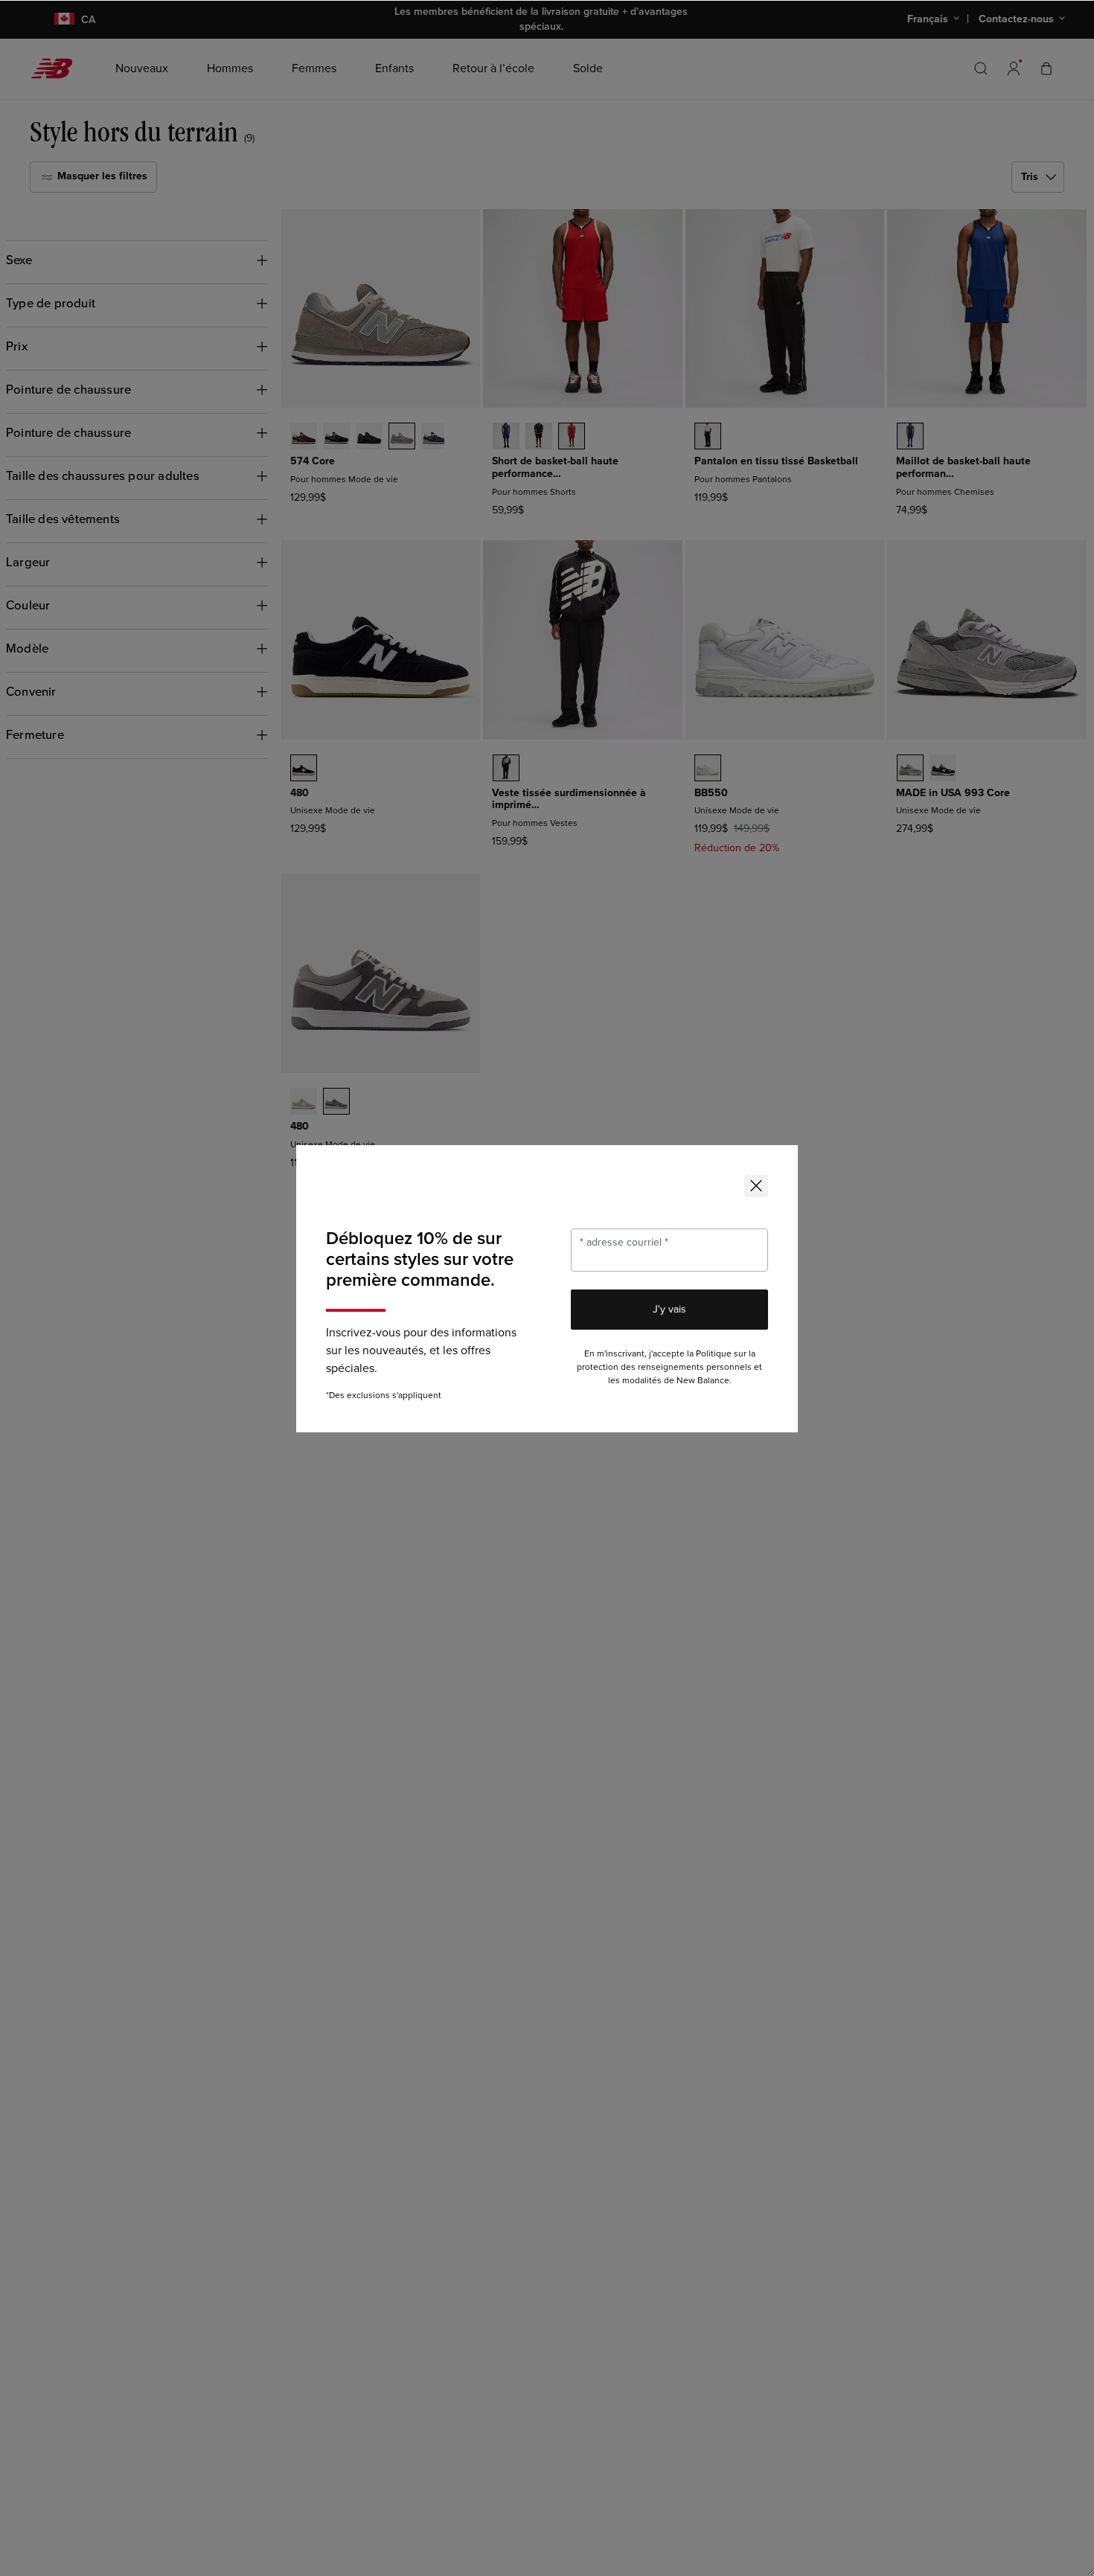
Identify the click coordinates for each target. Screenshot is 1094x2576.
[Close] (756, 1186)
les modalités (635, 1381)
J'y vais (669, 1309)
